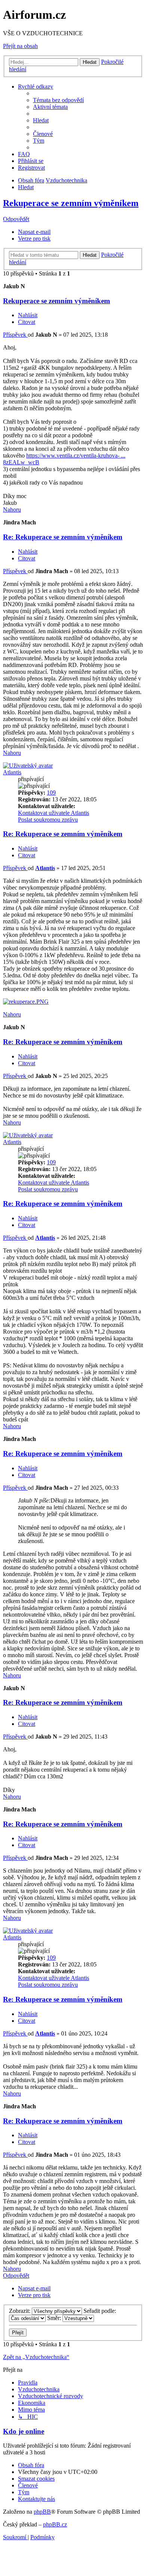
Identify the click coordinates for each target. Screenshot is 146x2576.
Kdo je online (24, 2431)
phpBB (42, 2512)
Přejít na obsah (20, 46)
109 (51, 793)
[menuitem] (58, 100)
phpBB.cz (55, 2524)
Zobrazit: (20, 2311)
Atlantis (12, 772)
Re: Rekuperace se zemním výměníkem (63, 537)
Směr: (55, 2318)
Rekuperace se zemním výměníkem (71, 203)
